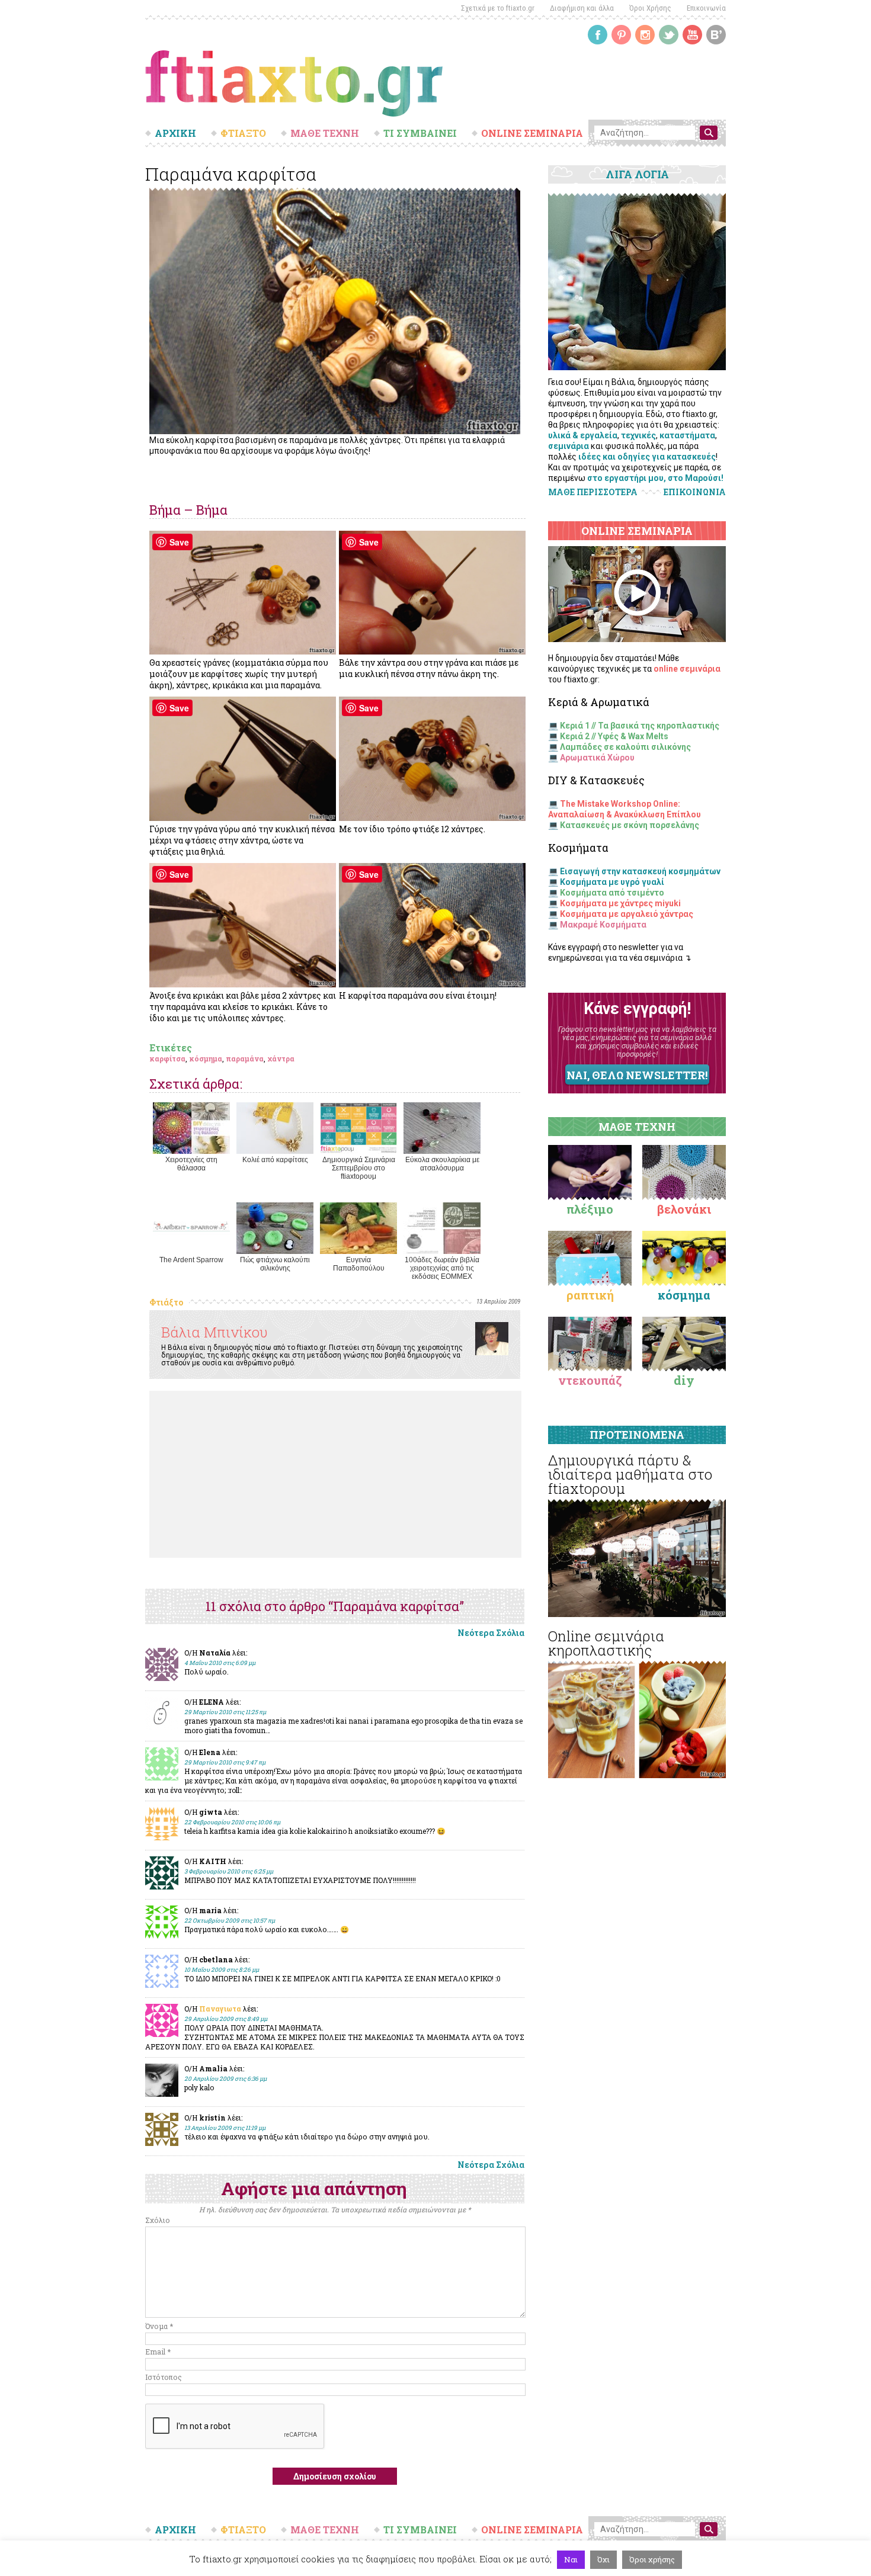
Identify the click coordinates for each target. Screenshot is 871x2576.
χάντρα (281, 1058)
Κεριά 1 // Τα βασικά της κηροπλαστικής (640, 726)
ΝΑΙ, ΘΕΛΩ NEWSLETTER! (637, 1075)
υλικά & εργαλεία (583, 435)
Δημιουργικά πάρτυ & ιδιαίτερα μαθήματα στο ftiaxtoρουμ (630, 1474)
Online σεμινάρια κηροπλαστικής (606, 1643)
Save (179, 542)
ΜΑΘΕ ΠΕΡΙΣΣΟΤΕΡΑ (593, 492)
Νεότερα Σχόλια (491, 1633)
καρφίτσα (167, 1058)
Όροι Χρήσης (650, 8)
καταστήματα (687, 435)
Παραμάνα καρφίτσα (231, 174)
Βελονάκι (684, 1209)
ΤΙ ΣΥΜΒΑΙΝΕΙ (420, 133)
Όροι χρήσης (652, 2559)
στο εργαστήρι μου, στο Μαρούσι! (655, 478)
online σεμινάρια (687, 669)
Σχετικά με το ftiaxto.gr (498, 8)
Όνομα (159, 2326)
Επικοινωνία (706, 8)
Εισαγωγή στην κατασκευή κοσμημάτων (640, 871)
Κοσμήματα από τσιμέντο (612, 893)
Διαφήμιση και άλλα (582, 8)
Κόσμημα (684, 1295)
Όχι (603, 2559)
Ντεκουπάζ (590, 1380)
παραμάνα (245, 1058)
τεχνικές (638, 435)
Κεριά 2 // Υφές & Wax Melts (614, 736)
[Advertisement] (335, 1474)
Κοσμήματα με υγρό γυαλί (612, 882)
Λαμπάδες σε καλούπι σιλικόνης (625, 747)
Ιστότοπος (164, 2377)
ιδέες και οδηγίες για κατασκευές (647, 457)
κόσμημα (206, 1058)
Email (158, 2352)
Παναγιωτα (220, 2009)
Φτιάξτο (166, 1302)
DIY (684, 1380)
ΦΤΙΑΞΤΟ (243, 133)
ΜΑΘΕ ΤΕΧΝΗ (325, 133)
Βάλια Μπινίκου (214, 1332)
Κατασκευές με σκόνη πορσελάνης (630, 825)
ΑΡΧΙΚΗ (175, 133)
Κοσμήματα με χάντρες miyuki (620, 903)
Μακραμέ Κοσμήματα (603, 925)
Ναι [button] (571, 2559)
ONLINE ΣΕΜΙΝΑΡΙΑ (532, 133)
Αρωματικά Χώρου (597, 758)
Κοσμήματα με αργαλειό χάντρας (627, 914)
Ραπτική (590, 1295)
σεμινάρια (569, 446)
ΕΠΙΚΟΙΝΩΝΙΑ (695, 492)
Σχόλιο (158, 2220)
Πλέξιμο (590, 1209)
